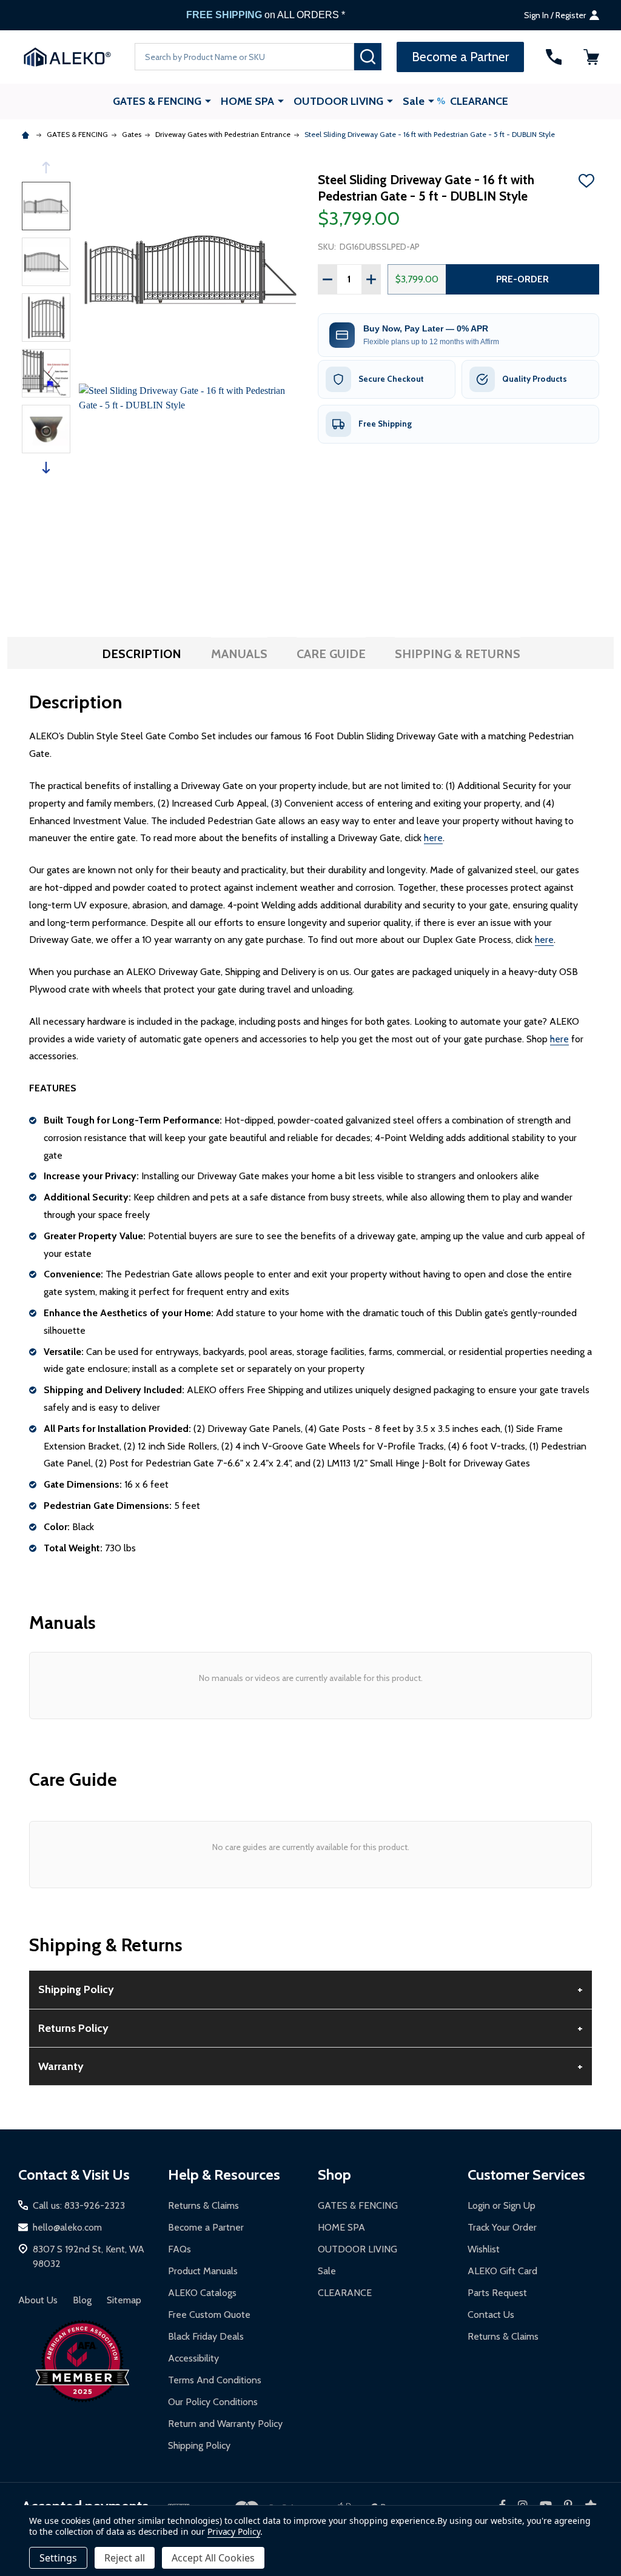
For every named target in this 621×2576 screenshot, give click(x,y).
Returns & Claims (203, 2205)
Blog (82, 2300)
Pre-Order (522, 279)
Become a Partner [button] (460, 57)
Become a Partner (206, 2227)
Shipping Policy (199, 2445)
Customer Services (526, 2175)
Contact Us (491, 2315)
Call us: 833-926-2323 (79, 2205)
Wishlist (484, 2249)
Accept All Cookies (213, 2558)
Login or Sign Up (502, 2205)
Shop (334, 2175)
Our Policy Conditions (213, 2402)
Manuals (239, 654)
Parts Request (497, 2293)
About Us (38, 2300)
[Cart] (591, 57)
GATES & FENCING (157, 101)
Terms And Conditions (215, 2380)
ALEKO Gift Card (502, 2271)
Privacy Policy (234, 2531)
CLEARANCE (479, 101)
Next (46, 468)
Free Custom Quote (209, 2315)
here (433, 838)
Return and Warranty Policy (225, 2424)
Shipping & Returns (458, 654)
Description (142, 654)
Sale (414, 101)
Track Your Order (502, 2227)
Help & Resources (224, 2175)
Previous (46, 168)
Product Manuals (203, 2271)
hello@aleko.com (67, 2227)
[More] (208, 101)
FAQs (180, 2249)
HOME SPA (247, 101)
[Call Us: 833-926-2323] (554, 57)
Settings (58, 2558)
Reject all (125, 2558)
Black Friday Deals (206, 2336)
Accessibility (193, 2358)
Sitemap (124, 2300)
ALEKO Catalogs (202, 2293)
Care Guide (331, 654)
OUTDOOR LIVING (338, 101)
